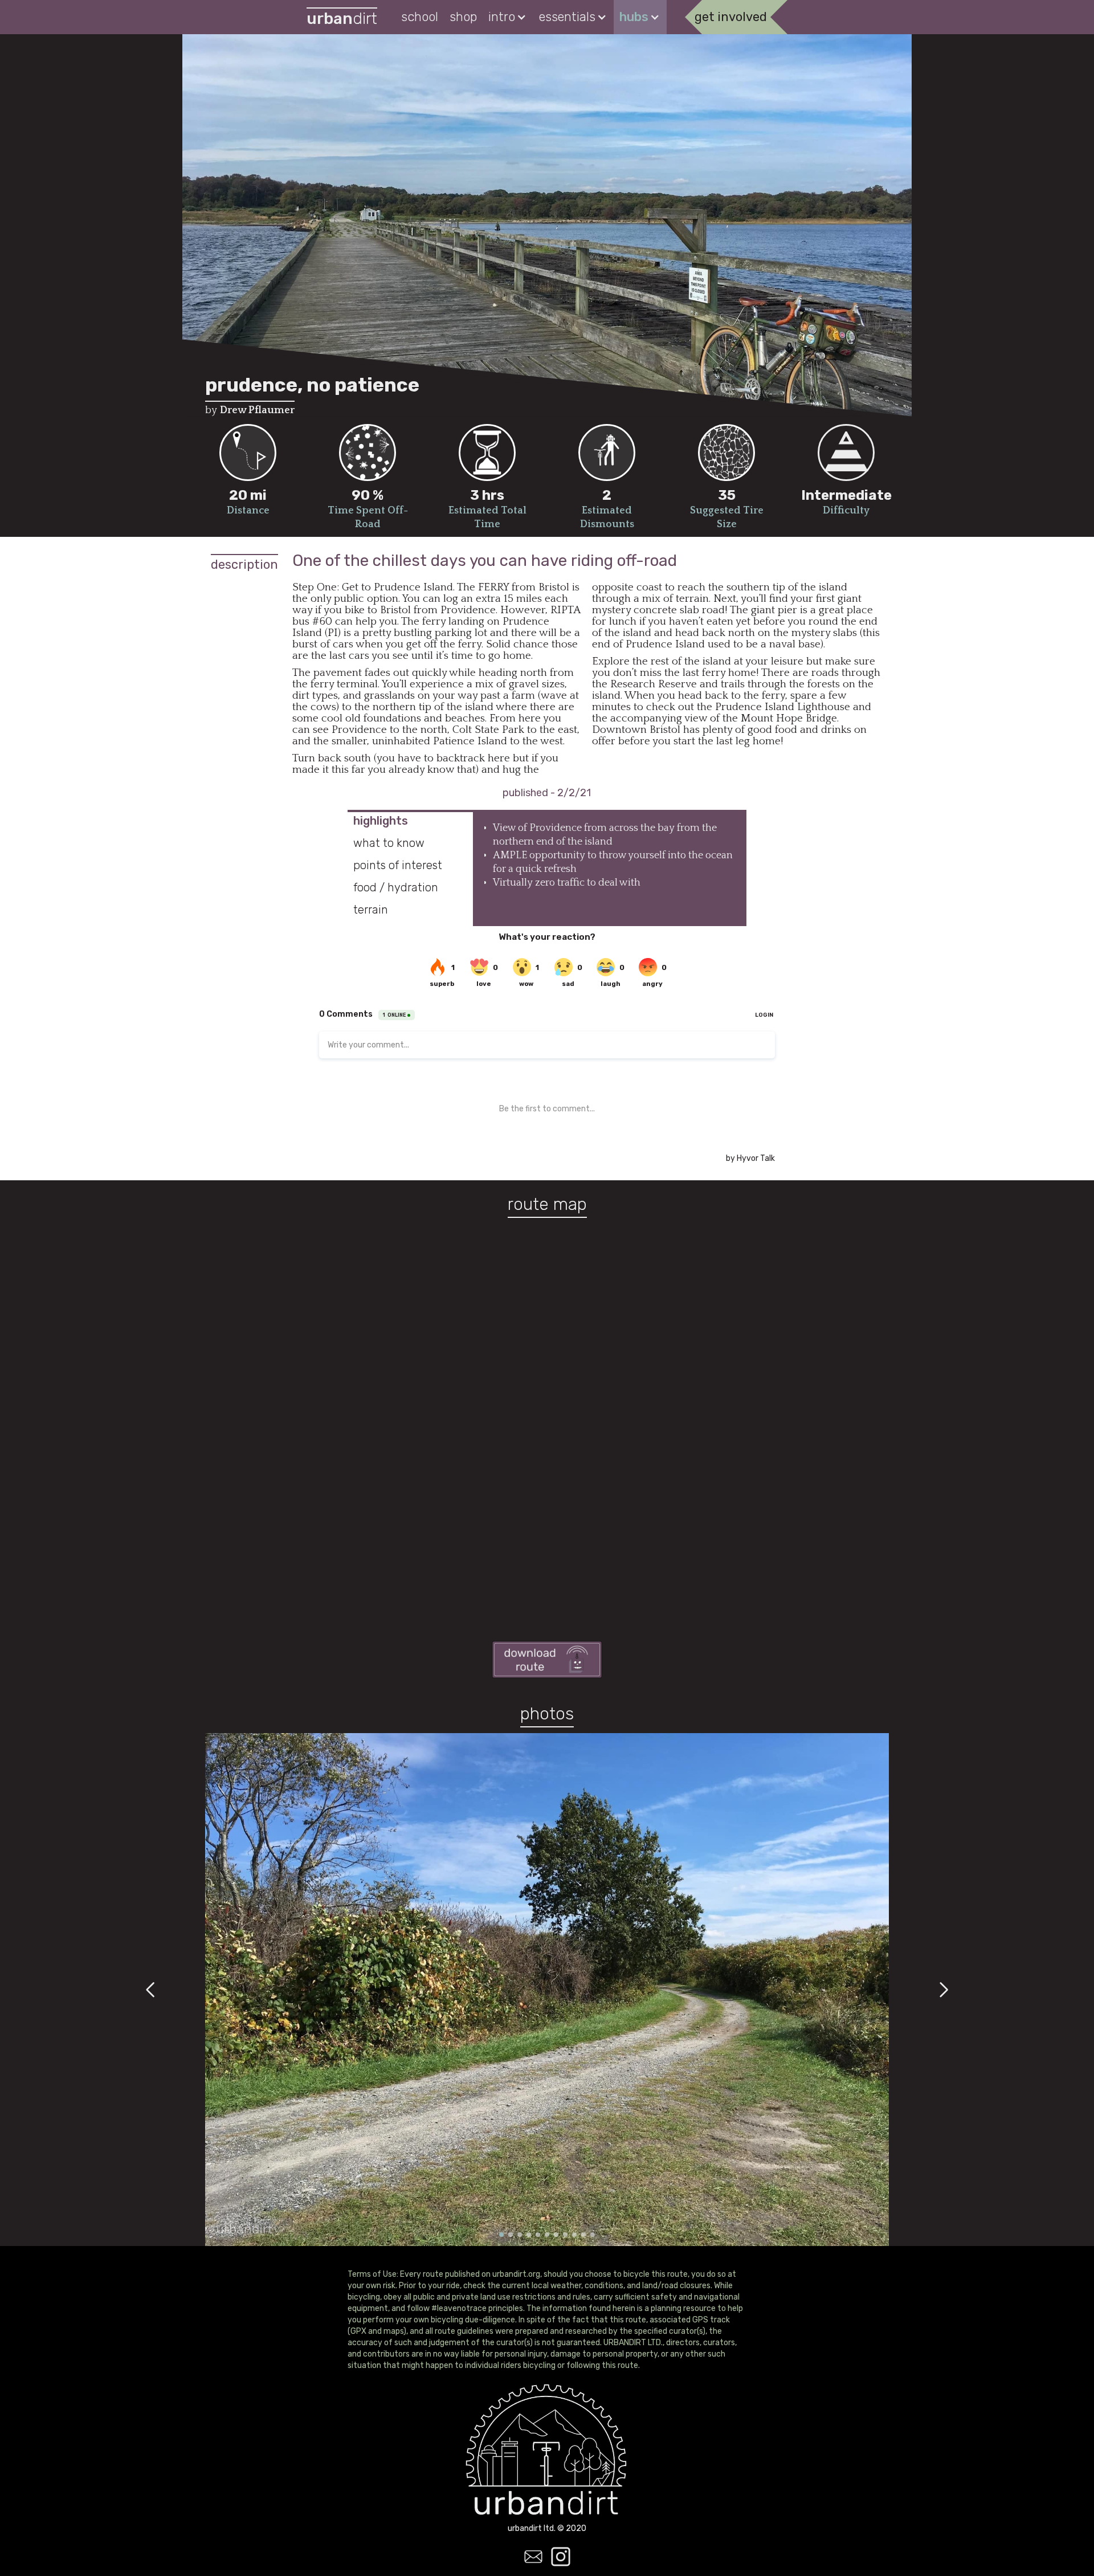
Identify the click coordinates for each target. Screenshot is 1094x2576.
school (420, 17)
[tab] (410, 821)
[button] (508, 17)
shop (463, 17)
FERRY (493, 587)
